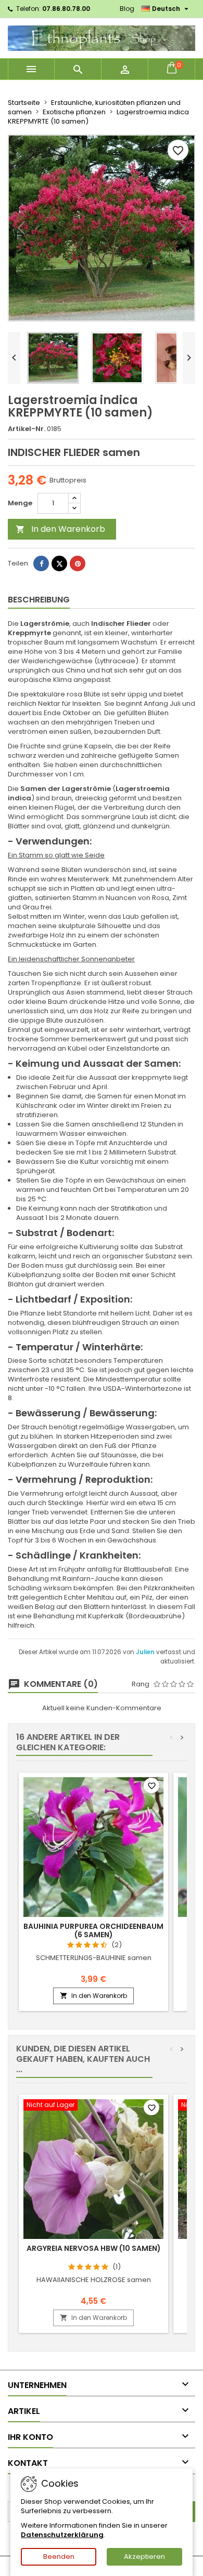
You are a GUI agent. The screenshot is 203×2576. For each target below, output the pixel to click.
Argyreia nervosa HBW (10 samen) (94, 2248)
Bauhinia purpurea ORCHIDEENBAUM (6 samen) (93, 1930)
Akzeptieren (144, 2557)
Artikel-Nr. (27, 429)
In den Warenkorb (60, 529)
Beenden (59, 2557)
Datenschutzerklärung (62, 2535)
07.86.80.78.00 (66, 9)
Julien (146, 1652)
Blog (127, 9)
